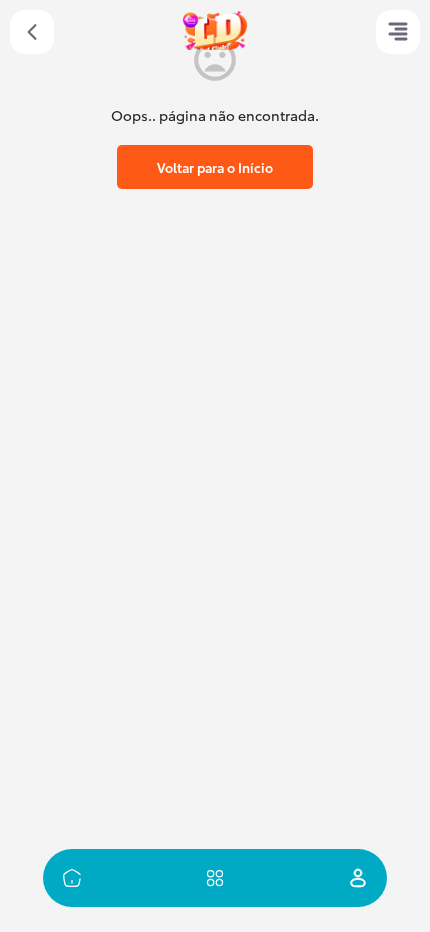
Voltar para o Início (215, 167)
